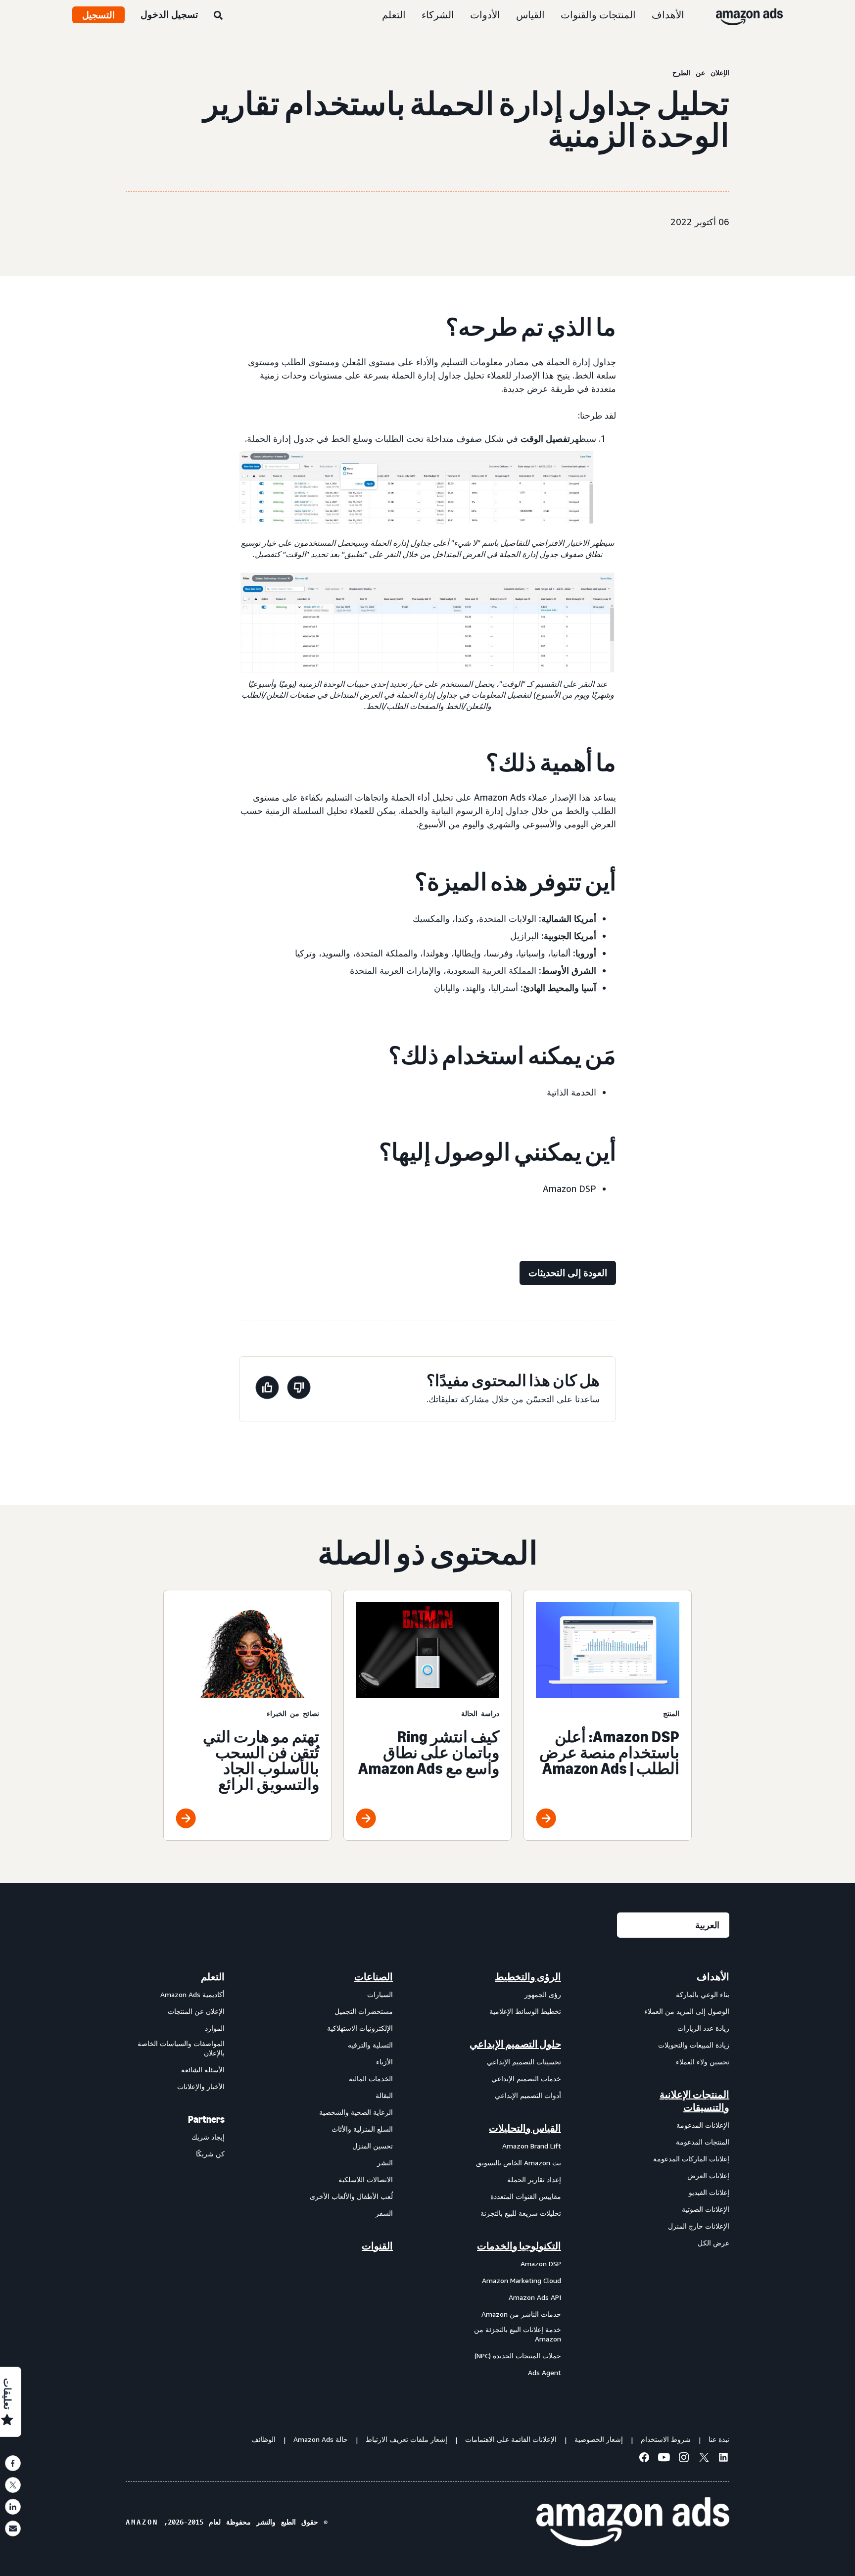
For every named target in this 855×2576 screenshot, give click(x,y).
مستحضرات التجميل (364, 2011)
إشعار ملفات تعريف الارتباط (406, 2439)
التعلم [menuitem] (213, 1977)
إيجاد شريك (208, 2137)
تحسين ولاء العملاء (703, 2062)
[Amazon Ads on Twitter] (704, 2458)
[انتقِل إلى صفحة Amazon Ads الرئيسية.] (633, 2522)
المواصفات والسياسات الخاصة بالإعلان (181, 2048)
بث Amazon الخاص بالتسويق (519, 2163)
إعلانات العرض (708, 2175)
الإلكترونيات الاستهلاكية (360, 2028)
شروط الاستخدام (666, 2439)
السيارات (380, 1994)
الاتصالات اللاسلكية (366, 2179)
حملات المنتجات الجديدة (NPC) (518, 2356)
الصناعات (374, 1977)
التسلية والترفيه (370, 2045)
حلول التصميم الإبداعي (515, 2044)
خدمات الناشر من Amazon (521, 2314)
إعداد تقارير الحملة (534, 2179)
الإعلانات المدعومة (703, 2125)
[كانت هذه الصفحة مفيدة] (267, 1389)
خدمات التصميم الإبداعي (526, 2078)
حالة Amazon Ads (321, 2439)
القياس (530, 15)
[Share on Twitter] (13, 2485)
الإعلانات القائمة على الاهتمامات (511, 2439)
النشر (385, 2163)
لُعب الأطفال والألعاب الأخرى (351, 2196)
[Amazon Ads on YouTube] (664, 2459)
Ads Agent (545, 2372)
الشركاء (438, 15)
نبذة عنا (719, 2439)
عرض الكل (713, 2243)
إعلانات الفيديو (709, 2192)
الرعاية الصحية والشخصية (356, 2112)
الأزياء (384, 2062)
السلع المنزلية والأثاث (362, 2129)
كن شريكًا (210, 2154)
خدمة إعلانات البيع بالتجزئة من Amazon (518, 2334)
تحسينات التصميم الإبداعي (524, 2062)
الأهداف (668, 15)
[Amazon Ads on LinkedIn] (723, 2459)
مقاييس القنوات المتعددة (526, 2196)
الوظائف (263, 2439)
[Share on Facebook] (13, 2463)
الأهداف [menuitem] (713, 1977)
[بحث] (218, 16)
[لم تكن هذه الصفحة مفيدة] (299, 1389)
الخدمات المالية (371, 2078)
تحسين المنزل (373, 2146)
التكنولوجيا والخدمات (519, 2246)
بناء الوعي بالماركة (703, 1994)
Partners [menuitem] (206, 2119)
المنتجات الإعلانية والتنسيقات (694, 2101)
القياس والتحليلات (525, 2128)
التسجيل (98, 15)
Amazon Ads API (535, 2297)
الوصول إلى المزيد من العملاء (687, 2011)
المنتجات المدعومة (703, 2142)
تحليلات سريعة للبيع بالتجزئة (521, 2213)
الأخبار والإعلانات (201, 2086)
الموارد (215, 2028)
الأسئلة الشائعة (203, 2070)
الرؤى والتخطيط (528, 1977)
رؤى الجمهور (543, 1994)
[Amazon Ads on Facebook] (644, 2459)
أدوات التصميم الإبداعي (528, 2095)
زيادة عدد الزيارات (703, 2028)
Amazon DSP (541, 2264)
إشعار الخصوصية (599, 2439)
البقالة (384, 2095)
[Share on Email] (13, 2528)
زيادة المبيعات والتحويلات (694, 2045)
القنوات (377, 2246)
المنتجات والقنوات (598, 15)
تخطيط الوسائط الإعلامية (525, 2011)
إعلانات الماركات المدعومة (691, 2159)
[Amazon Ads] (757, 15)
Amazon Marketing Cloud (522, 2280)
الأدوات (485, 15)
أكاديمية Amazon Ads (192, 1994)
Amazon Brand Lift (532, 2146)
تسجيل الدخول (169, 14)
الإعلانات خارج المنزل (699, 2226)
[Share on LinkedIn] (13, 2507)
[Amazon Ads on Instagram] (684, 2459)
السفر (384, 2213)
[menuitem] (680, 2174)
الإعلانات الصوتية (706, 2209)
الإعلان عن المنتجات (196, 2011)
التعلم (394, 15)
